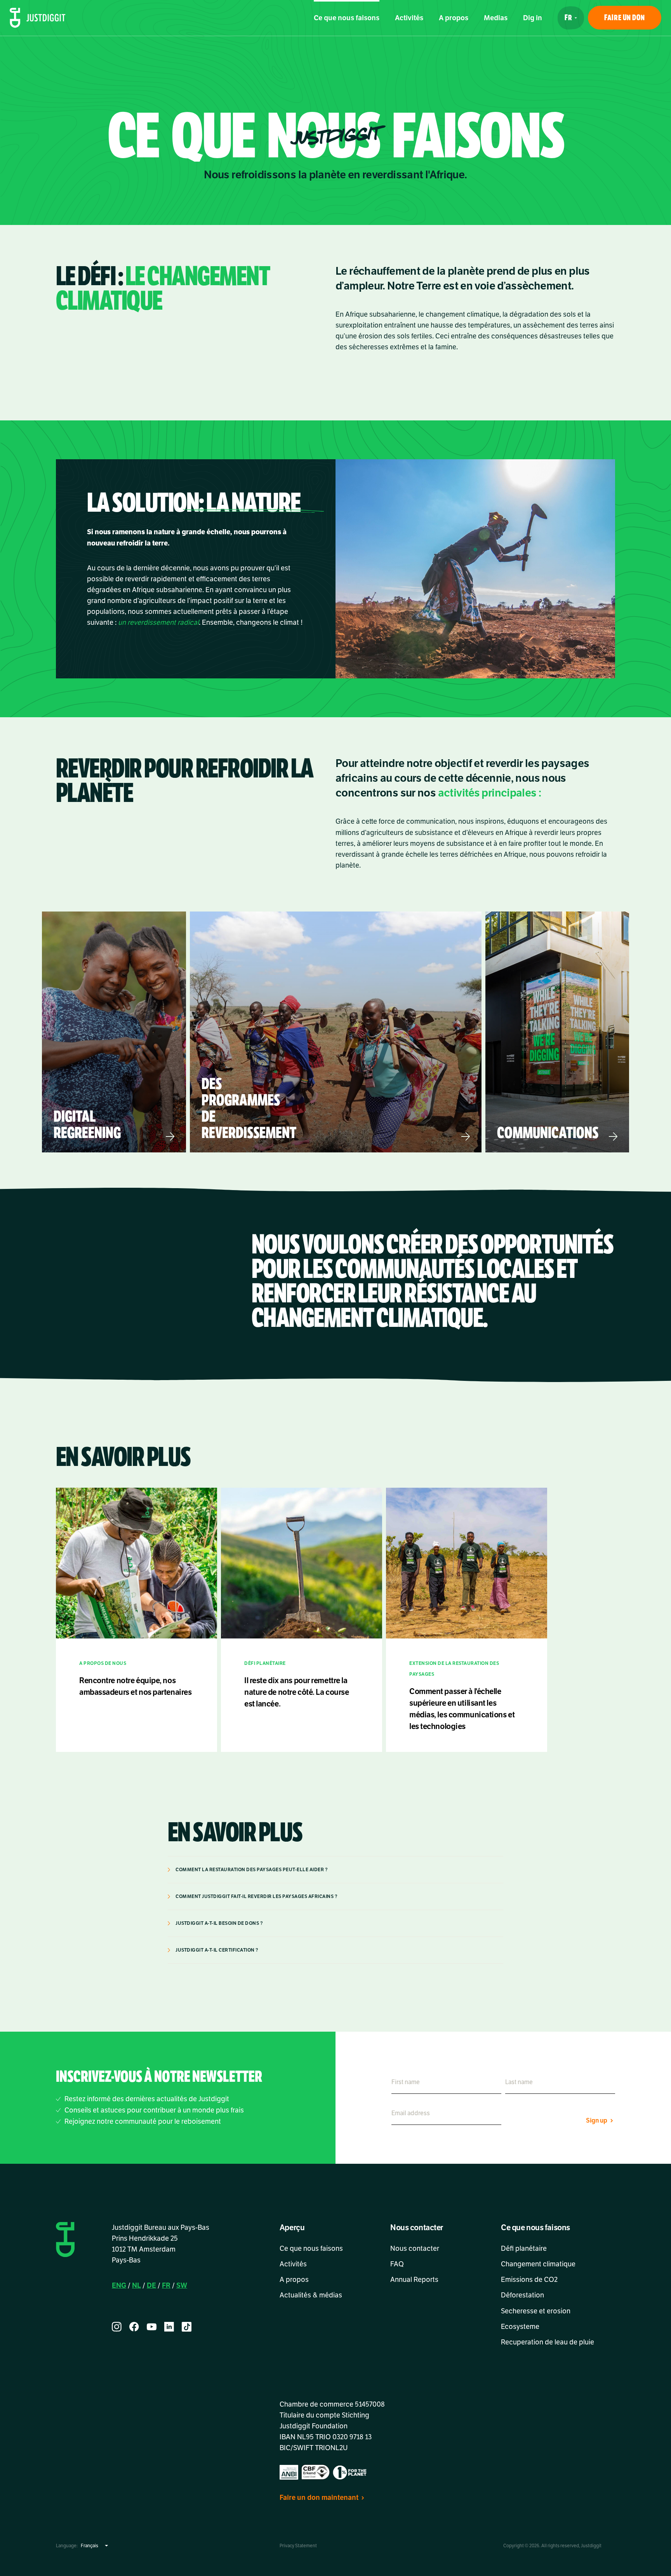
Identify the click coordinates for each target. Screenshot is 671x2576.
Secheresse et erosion (536, 2311)
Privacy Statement (298, 2546)
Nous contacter (415, 2248)
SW (182, 2285)
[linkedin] (169, 2327)
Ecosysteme (520, 2327)
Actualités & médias (311, 2295)
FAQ (397, 2264)
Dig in (533, 18)
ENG (119, 2285)
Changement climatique (538, 2264)
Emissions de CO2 (529, 2280)
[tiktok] (187, 2327)
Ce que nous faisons (347, 18)
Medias (496, 18)
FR (166, 2285)
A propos (454, 18)
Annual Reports (414, 2280)
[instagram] (117, 2327)
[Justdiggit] (38, 18)
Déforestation (524, 2295)
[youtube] (152, 2327)
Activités (409, 18)
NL (136, 2285)
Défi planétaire (524, 2248)
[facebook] (134, 2327)
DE (151, 2285)
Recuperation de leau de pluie (548, 2342)
